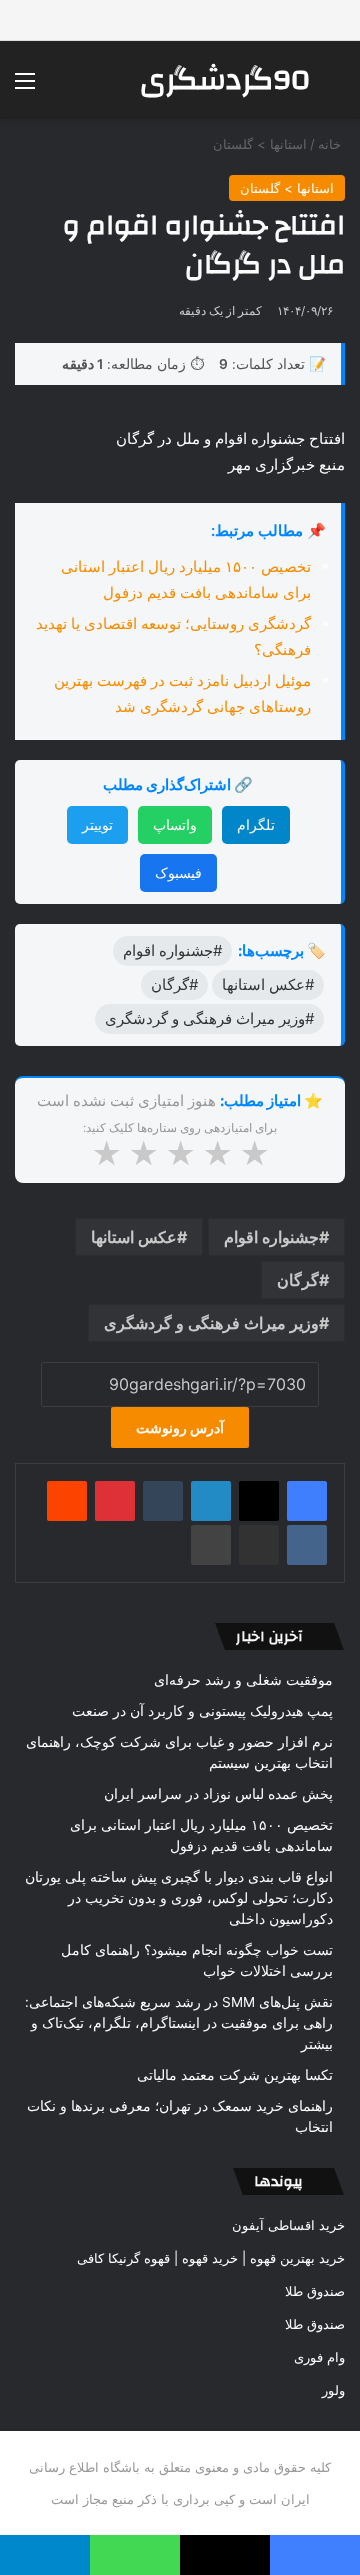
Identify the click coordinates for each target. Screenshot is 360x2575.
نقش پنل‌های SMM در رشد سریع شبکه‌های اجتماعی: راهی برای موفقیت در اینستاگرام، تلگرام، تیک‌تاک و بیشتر (179, 2023)
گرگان (298, 1280)
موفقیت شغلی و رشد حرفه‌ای (243, 1680)
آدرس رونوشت (180, 1427)
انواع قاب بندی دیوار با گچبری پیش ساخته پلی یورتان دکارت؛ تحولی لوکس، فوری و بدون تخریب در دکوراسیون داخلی (179, 1898)
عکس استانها (134, 1237)
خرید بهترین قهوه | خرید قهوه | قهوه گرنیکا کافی (211, 2258)
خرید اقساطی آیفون (288, 2225)
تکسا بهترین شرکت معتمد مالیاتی (235, 2075)
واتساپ (175, 824)
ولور (333, 2390)
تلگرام (256, 824)
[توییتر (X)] (259, 1501)
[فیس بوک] (307, 1501)
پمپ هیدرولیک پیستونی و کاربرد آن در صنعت (202, 1711)
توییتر (97, 824)
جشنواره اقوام (271, 1237)
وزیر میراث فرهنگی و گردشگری (211, 1323)
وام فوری (319, 2357)
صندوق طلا (315, 2291)
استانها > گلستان (260, 144)
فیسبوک (178, 872)
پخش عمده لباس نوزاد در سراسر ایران (218, 1794)
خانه (331, 144)
